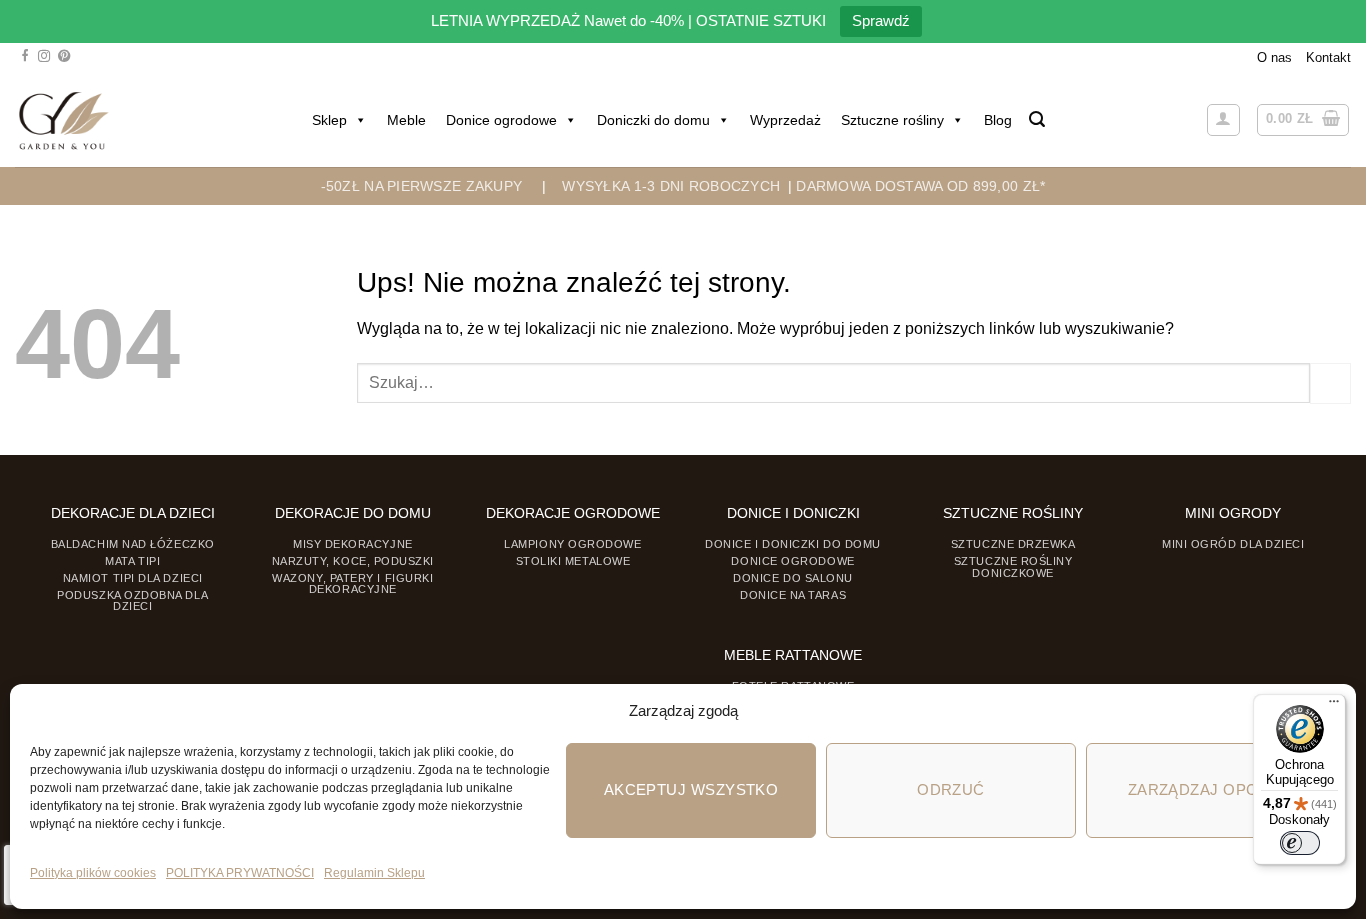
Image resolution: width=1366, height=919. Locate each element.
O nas (1274, 57)
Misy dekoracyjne (353, 544)
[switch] (1300, 843)
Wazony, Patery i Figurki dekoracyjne (352, 583)
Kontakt (1328, 57)
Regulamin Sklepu (374, 873)
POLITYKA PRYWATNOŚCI (240, 873)
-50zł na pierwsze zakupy (422, 186)
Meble (406, 120)
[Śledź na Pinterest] (64, 57)
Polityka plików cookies (93, 873)
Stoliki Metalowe (573, 561)
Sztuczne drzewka (1013, 544)
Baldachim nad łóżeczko (133, 544)
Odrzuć (951, 789)
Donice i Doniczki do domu (793, 544)
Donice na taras (793, 595)
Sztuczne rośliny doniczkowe (1013, 566)
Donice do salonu (793, 578)
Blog (998, 120)
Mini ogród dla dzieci (1233, 544)
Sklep (329, 120)
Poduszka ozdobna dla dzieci (132, 600)
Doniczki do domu (653, 120)
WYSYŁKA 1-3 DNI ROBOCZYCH (671, 186)
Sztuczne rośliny (892, 120)
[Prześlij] (1330, 383)
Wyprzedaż (785, 120)
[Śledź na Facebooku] (25, 57)
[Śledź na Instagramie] (44, 57)
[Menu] (1334, 706)
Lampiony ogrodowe (572, 544)
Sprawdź (881, 20)
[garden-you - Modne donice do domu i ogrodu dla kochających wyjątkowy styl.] (63, 120)
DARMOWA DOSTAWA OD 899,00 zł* (920, 186)
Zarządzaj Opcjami (1211, 789)
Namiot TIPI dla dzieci (133, 578)
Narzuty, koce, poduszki (353, 561)
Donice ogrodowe (501, 120)
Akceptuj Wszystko (691, 789)
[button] (1037, 119)
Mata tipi (132, 561)
